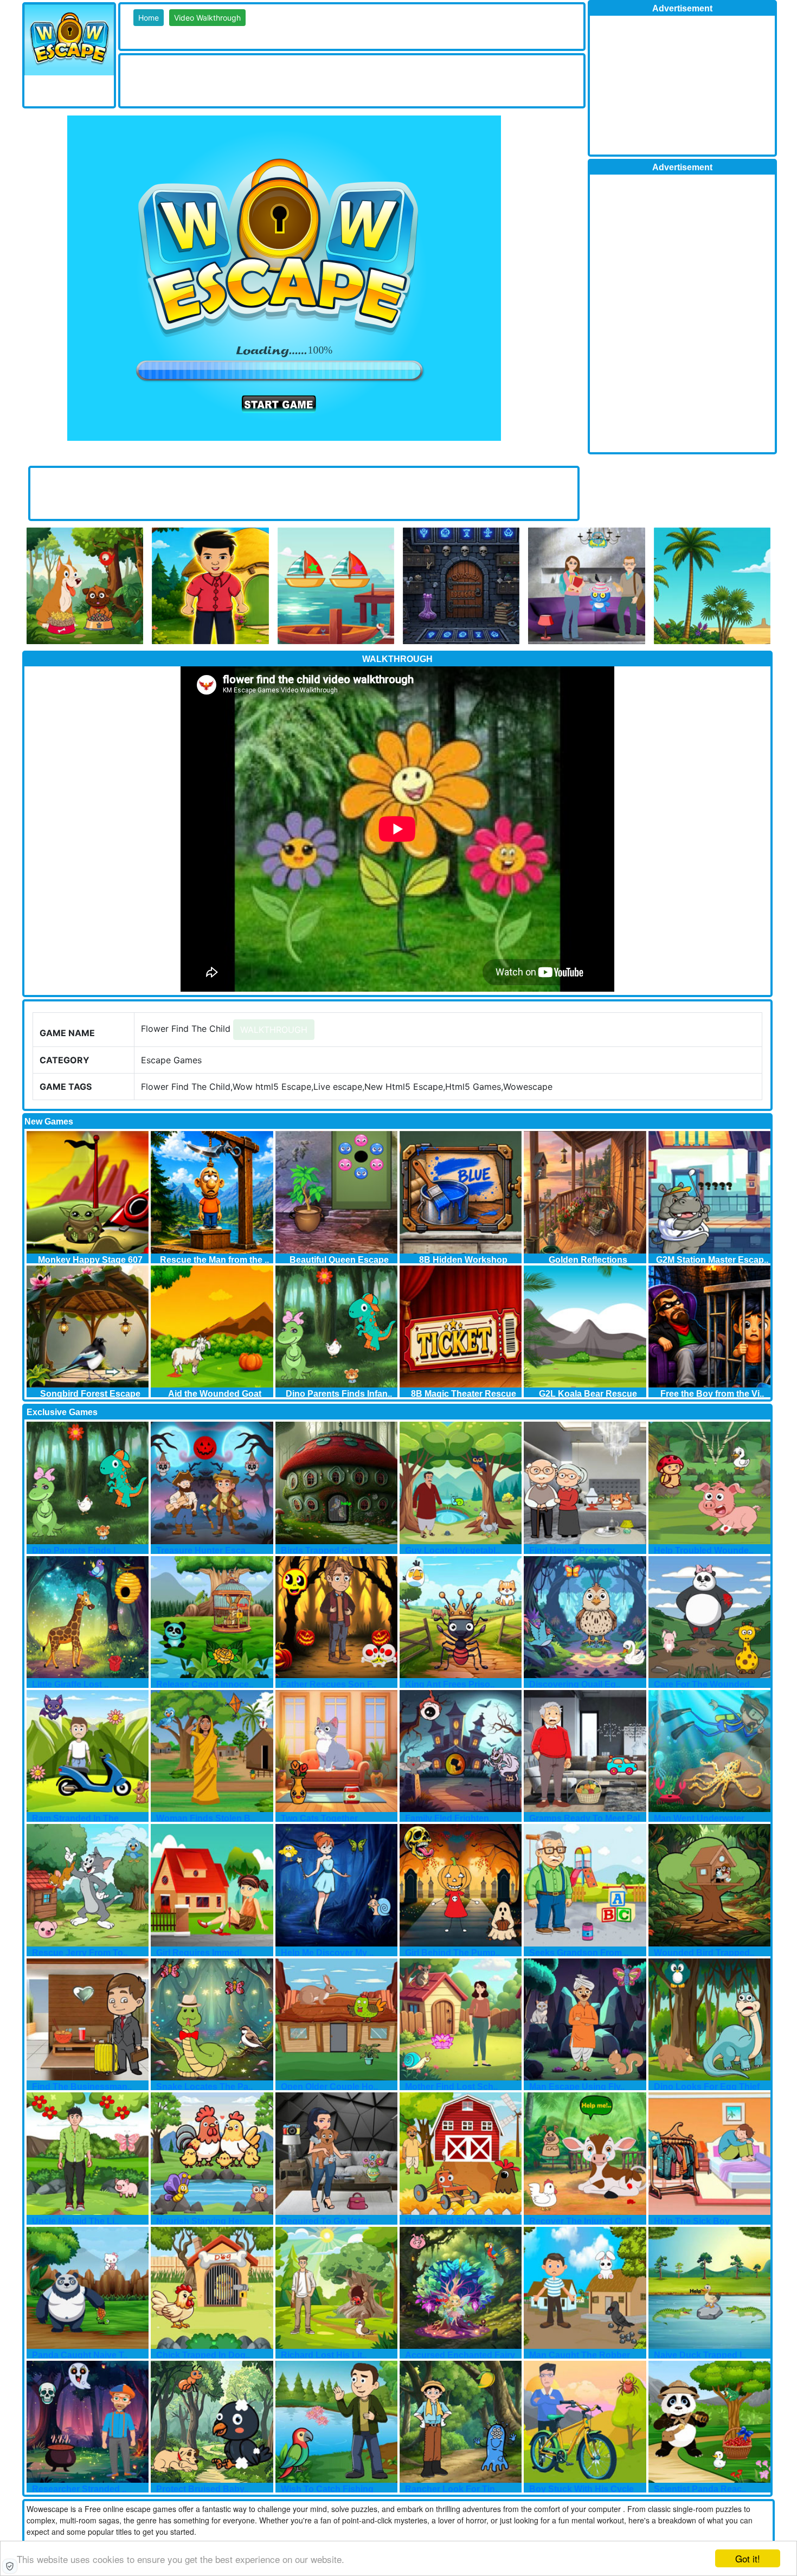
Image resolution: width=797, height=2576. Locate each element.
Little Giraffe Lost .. (70, 1684)
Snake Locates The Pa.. (204, 2087)
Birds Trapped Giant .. (325, 1550)
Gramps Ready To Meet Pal (584, 1818)
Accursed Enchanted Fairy (460, 2355)
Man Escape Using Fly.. (577, 2087)
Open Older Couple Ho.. (329, 2087)
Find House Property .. (575, 1550)
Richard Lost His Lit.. (324, 2355)
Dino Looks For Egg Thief (707, 2087)
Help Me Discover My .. (327, 1953)
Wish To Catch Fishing (327, 2489)
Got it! (748, 2558)
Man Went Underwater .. (702, 1818)
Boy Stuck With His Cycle (581, 2489)
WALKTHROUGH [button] (274, 1030)
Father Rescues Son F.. (328, 1684)
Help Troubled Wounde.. (703, 1550)
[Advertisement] (318, 80)
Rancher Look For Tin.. (452, 2489)
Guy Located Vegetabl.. (452, 1550)
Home (149, 18)
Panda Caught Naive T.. (80, 2355)
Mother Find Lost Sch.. (451, 2087)
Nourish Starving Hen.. (203, 2221)
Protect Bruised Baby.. (202, 2489)
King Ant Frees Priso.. (450, 1684)
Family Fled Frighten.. (449, 1818)
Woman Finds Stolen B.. (205, 1818)
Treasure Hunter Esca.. (203, 1550)
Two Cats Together (319, 1818)
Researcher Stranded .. (79, 2489)
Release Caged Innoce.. (205, 1684)
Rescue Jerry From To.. (80, 1953)
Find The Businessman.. (82, 2087)
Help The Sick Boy (692, 2221)
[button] (10, 2566)
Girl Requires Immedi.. (201, 1953)
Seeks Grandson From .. (579, 1953)
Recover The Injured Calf (580, 2221)
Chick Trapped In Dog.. (203, 2355)
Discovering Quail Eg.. (575, 1684)
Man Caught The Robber (580, 2355)
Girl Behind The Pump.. (452, 1953)
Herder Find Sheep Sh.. (453, 2221)
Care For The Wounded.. (704, 1684)
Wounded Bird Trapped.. (704, 1953)
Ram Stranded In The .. (79, 1818)
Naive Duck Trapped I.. (700, 2355)
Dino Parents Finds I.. (76, 1550)
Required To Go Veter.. (327, 2221)
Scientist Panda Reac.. (700, 2489)
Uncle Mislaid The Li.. (75, 2221)
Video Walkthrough (207, 18)
